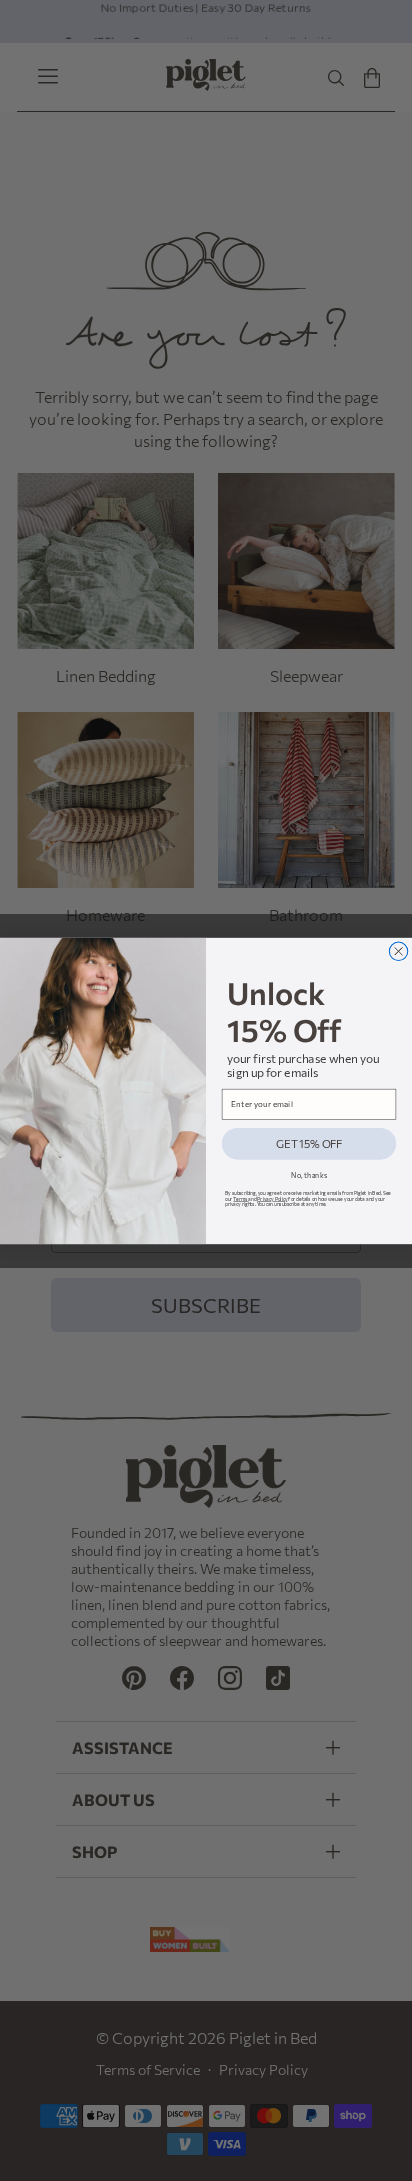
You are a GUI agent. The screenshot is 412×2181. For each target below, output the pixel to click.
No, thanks (309, 1174)
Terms (240, 1198)
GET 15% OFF (308, 1143)
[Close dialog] (398, 951)
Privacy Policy (272, 1198)
